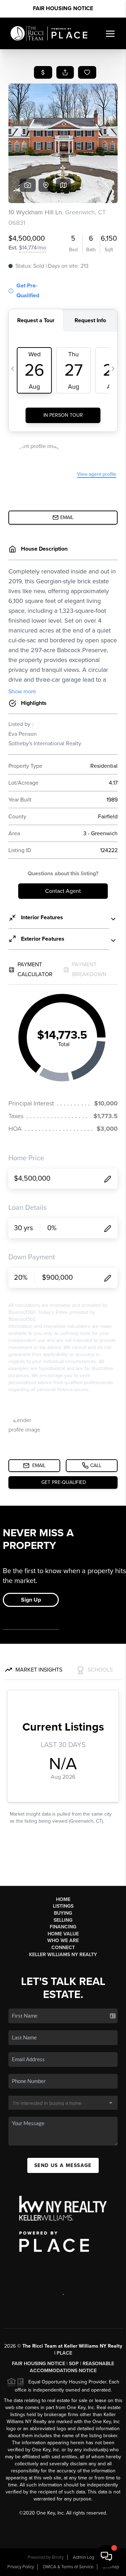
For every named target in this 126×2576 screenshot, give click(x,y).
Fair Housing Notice (63, 8)
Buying (63, 1913)
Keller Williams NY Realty (63, 1955)
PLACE (64, 2353)
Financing (63, 1927)
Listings (63, 1906)
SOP (74, 2364)
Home (63, 1899)
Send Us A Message (63, 2165)
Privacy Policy (21, 2567)
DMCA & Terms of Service (68, 2567)
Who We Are (63, 1941)
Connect (63, 1948)
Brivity (58, 2557)
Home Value (63, 1934)
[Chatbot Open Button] (106, 2556)
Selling (63, 1920)
